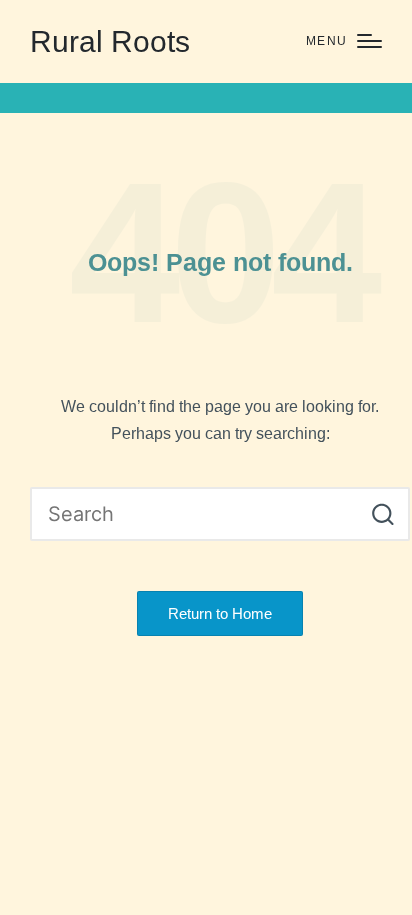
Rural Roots (110, 41)
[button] (382, 514)
